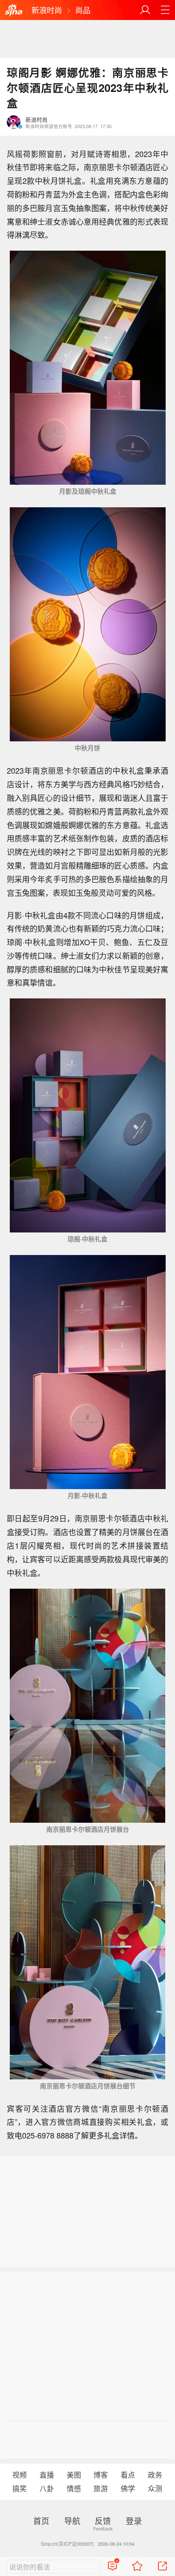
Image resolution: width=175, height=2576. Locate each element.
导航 (72, 2520)
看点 (128, 2475)
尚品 (83, 10)
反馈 (103, 2520)
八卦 (47, 2488)
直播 (47, 2475)
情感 (74, 2488)
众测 (155, 2488)
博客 (101, 2475)
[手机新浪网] (14, 11)
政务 (155, 2475)
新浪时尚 (47, 10)
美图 (74, 2475)
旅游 (101, 2488)
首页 (41, 2520)
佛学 (128, 2488)
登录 (134, 2520)
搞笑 (20, 2488)
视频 (20, 2475)
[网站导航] (165, 10)
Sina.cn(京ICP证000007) (67, 2544)
